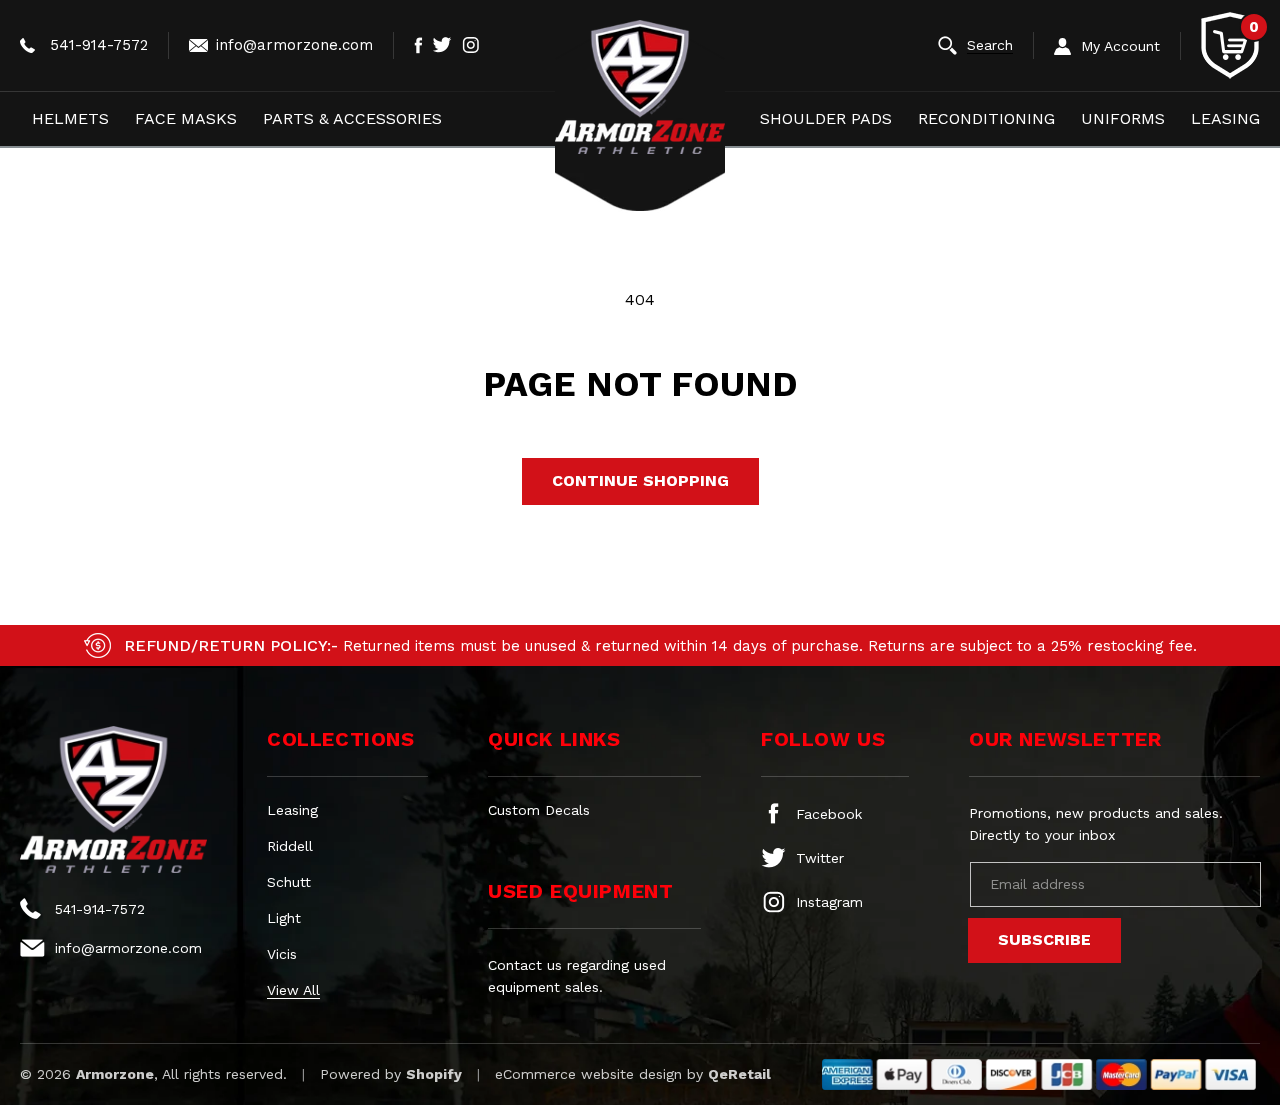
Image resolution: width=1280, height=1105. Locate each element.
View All (293, 990)
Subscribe (1044, 939)
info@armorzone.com (294, 45)
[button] (986, 45)
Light (284, 918)
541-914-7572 (99, 45)
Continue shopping (640, 480)
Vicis (282, 954)
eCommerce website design (588, 1074)
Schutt (289, 882)
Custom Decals (539, 810)
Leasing (292, 810)
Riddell (290, 846)
